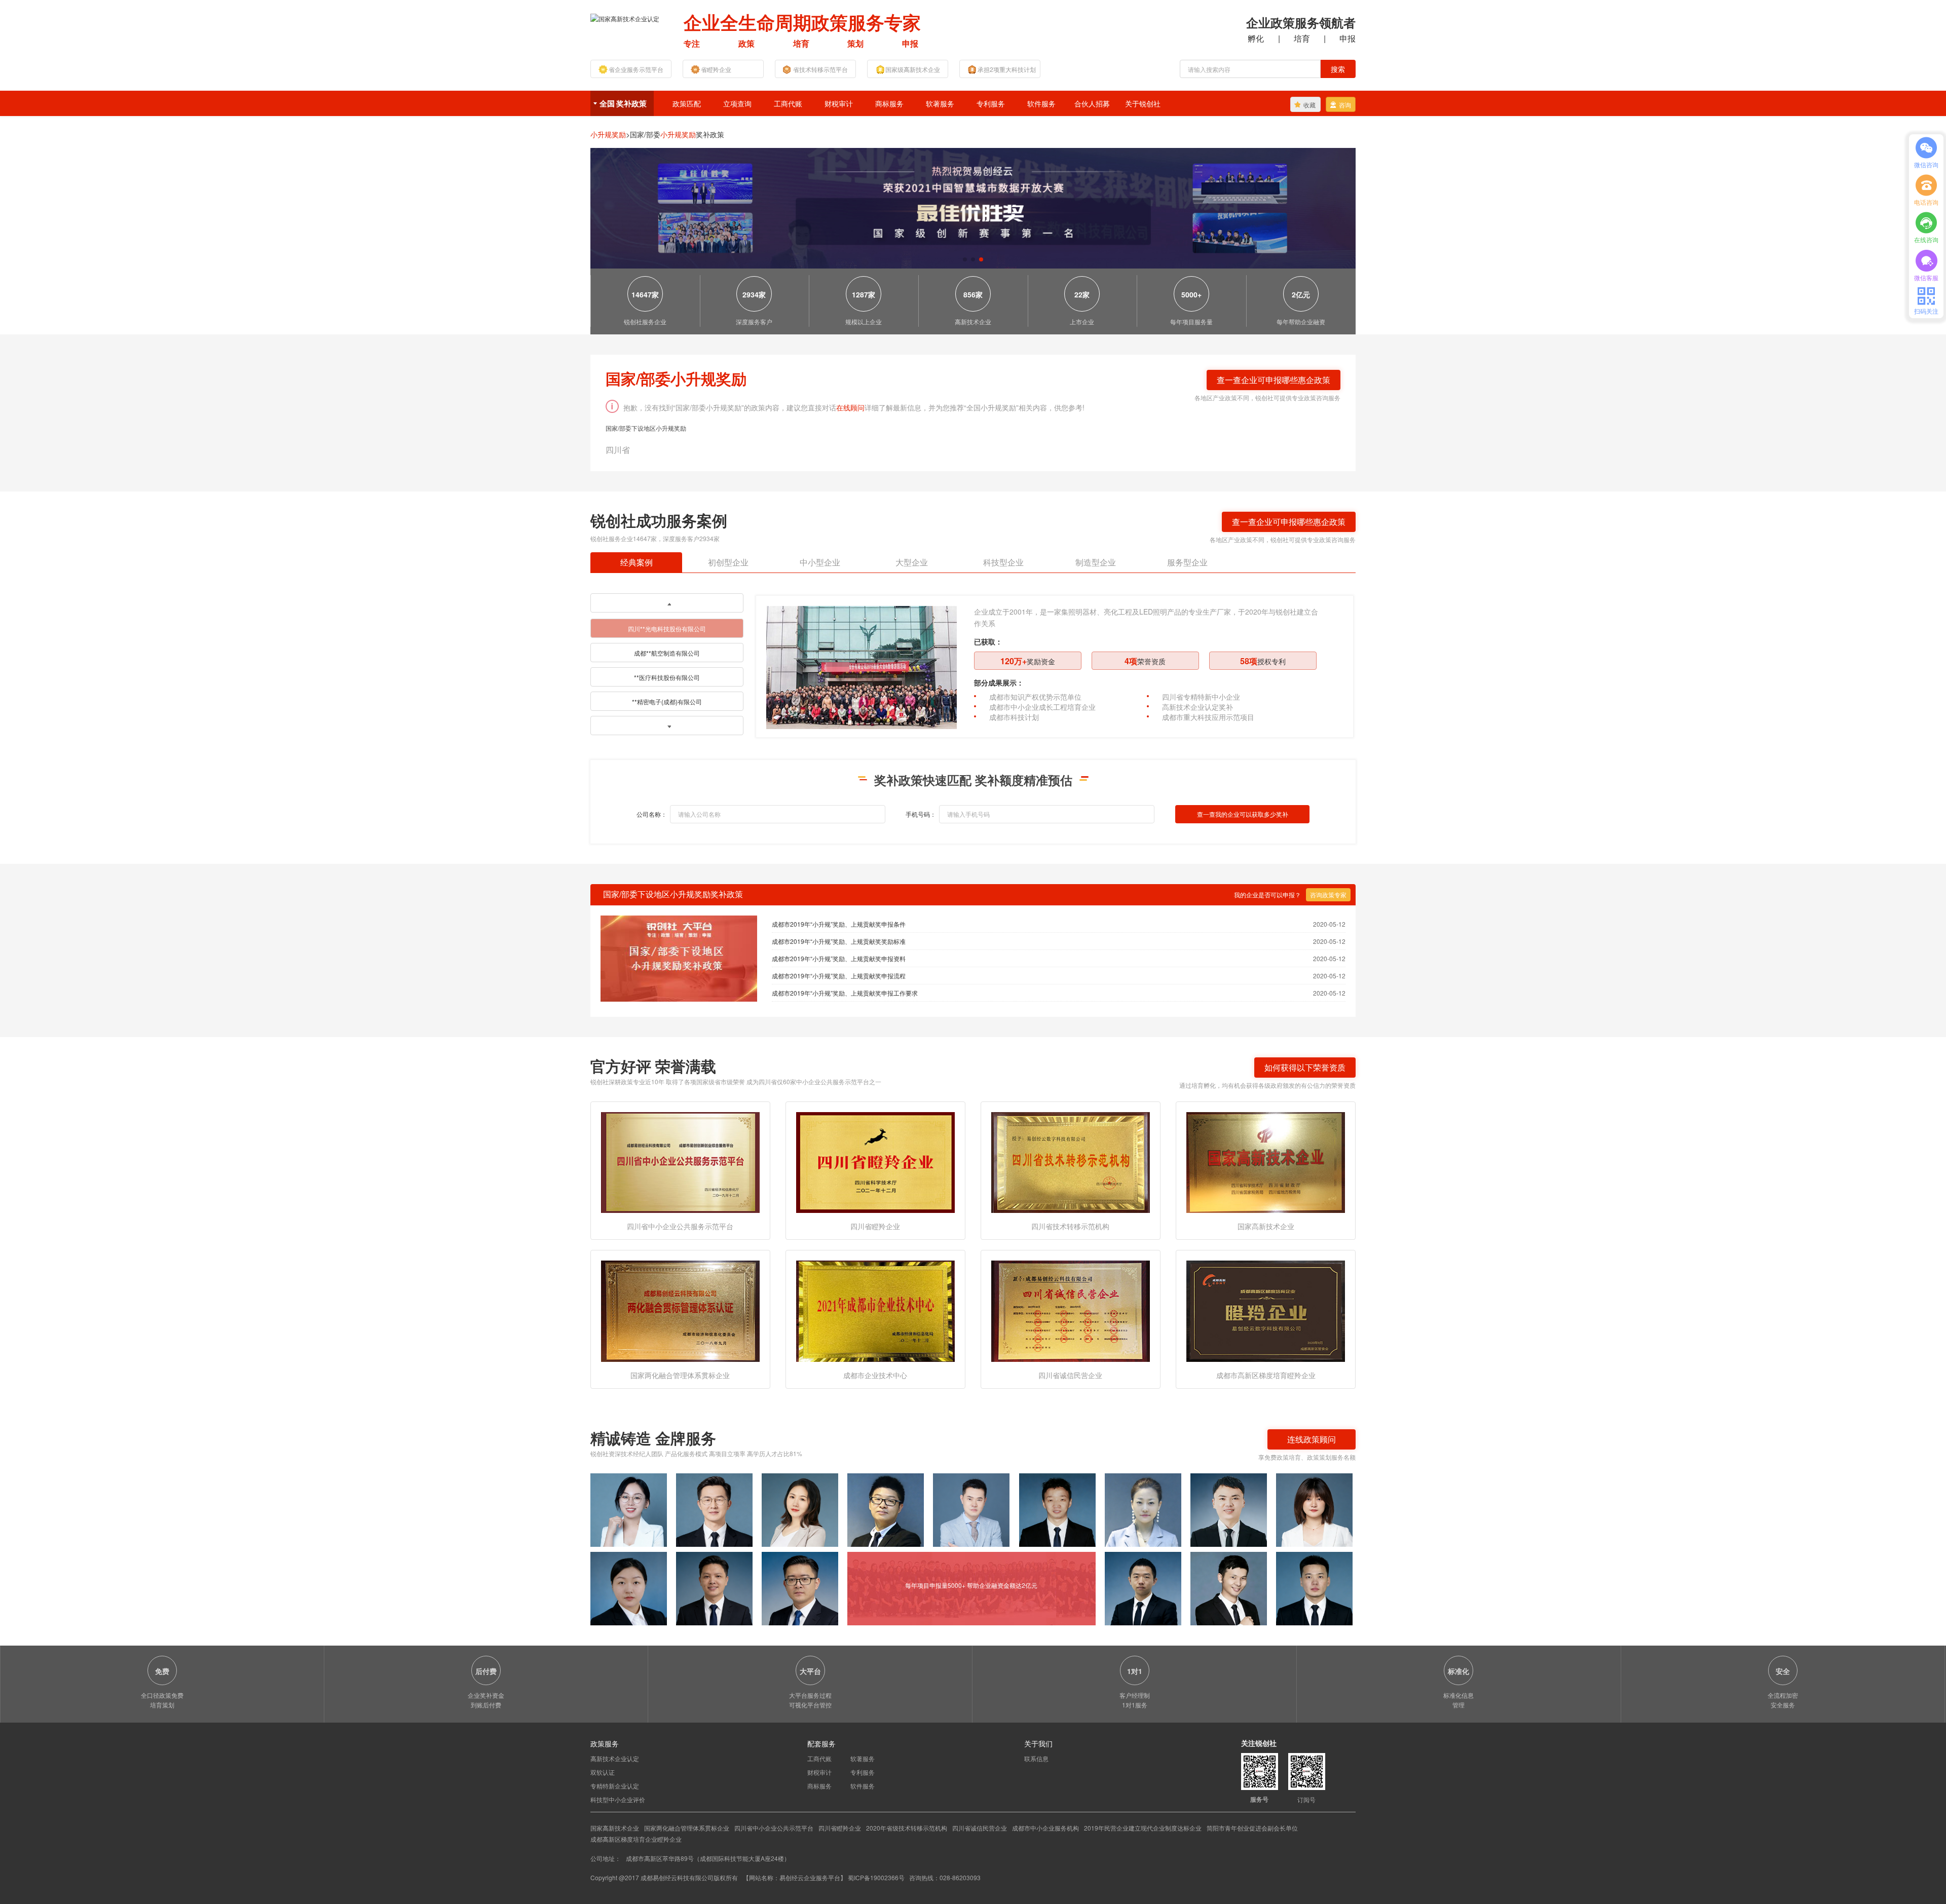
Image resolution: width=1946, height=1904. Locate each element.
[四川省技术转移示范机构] (1071, 1162)
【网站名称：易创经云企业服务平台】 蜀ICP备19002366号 (825, 1877)
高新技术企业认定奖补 (1197, 707)
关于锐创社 (1143, 103)
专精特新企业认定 (615, 1786)
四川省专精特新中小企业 (1201, 697)
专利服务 (991, 103)
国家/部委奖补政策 (677, 134)
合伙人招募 (1092, 103)
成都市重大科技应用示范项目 (1208, 717)
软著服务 (940, 103)
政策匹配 (687, 103)
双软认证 (603, 1772)
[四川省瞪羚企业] (875, 1162)
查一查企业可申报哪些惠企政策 (1274, 380)
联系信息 (1036, 1758)
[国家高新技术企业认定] (625, 17)
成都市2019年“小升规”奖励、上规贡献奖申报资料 (839, 958)
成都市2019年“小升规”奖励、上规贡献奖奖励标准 (839, 941)
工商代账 (788, 103)
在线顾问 (850, 407)
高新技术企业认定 (615, 1758)
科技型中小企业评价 (618, 1799)
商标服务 (889, 103)
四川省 (618, 450)
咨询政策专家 (1328, 894)
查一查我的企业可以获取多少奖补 (1243, 814)
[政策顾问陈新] (1314, 1589)
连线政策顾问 (1312, 1439)
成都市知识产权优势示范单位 (1035, 697)
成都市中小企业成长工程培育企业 (1042, 707)
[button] (965, 259)
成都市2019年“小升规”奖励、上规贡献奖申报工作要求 (845, 993)
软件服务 (1041, 103)
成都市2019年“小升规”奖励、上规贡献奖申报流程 (839, 976)
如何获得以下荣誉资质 (1305, 1067)
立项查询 (737, 103)
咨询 (1345, 105)
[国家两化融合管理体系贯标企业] (680, 1310)
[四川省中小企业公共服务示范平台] (680, 1162)
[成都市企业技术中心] (875, 1310)
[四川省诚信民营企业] (1071, 1310)
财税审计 (839, 103)
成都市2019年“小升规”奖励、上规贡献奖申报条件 (839, 924)
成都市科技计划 (1014, 717)
